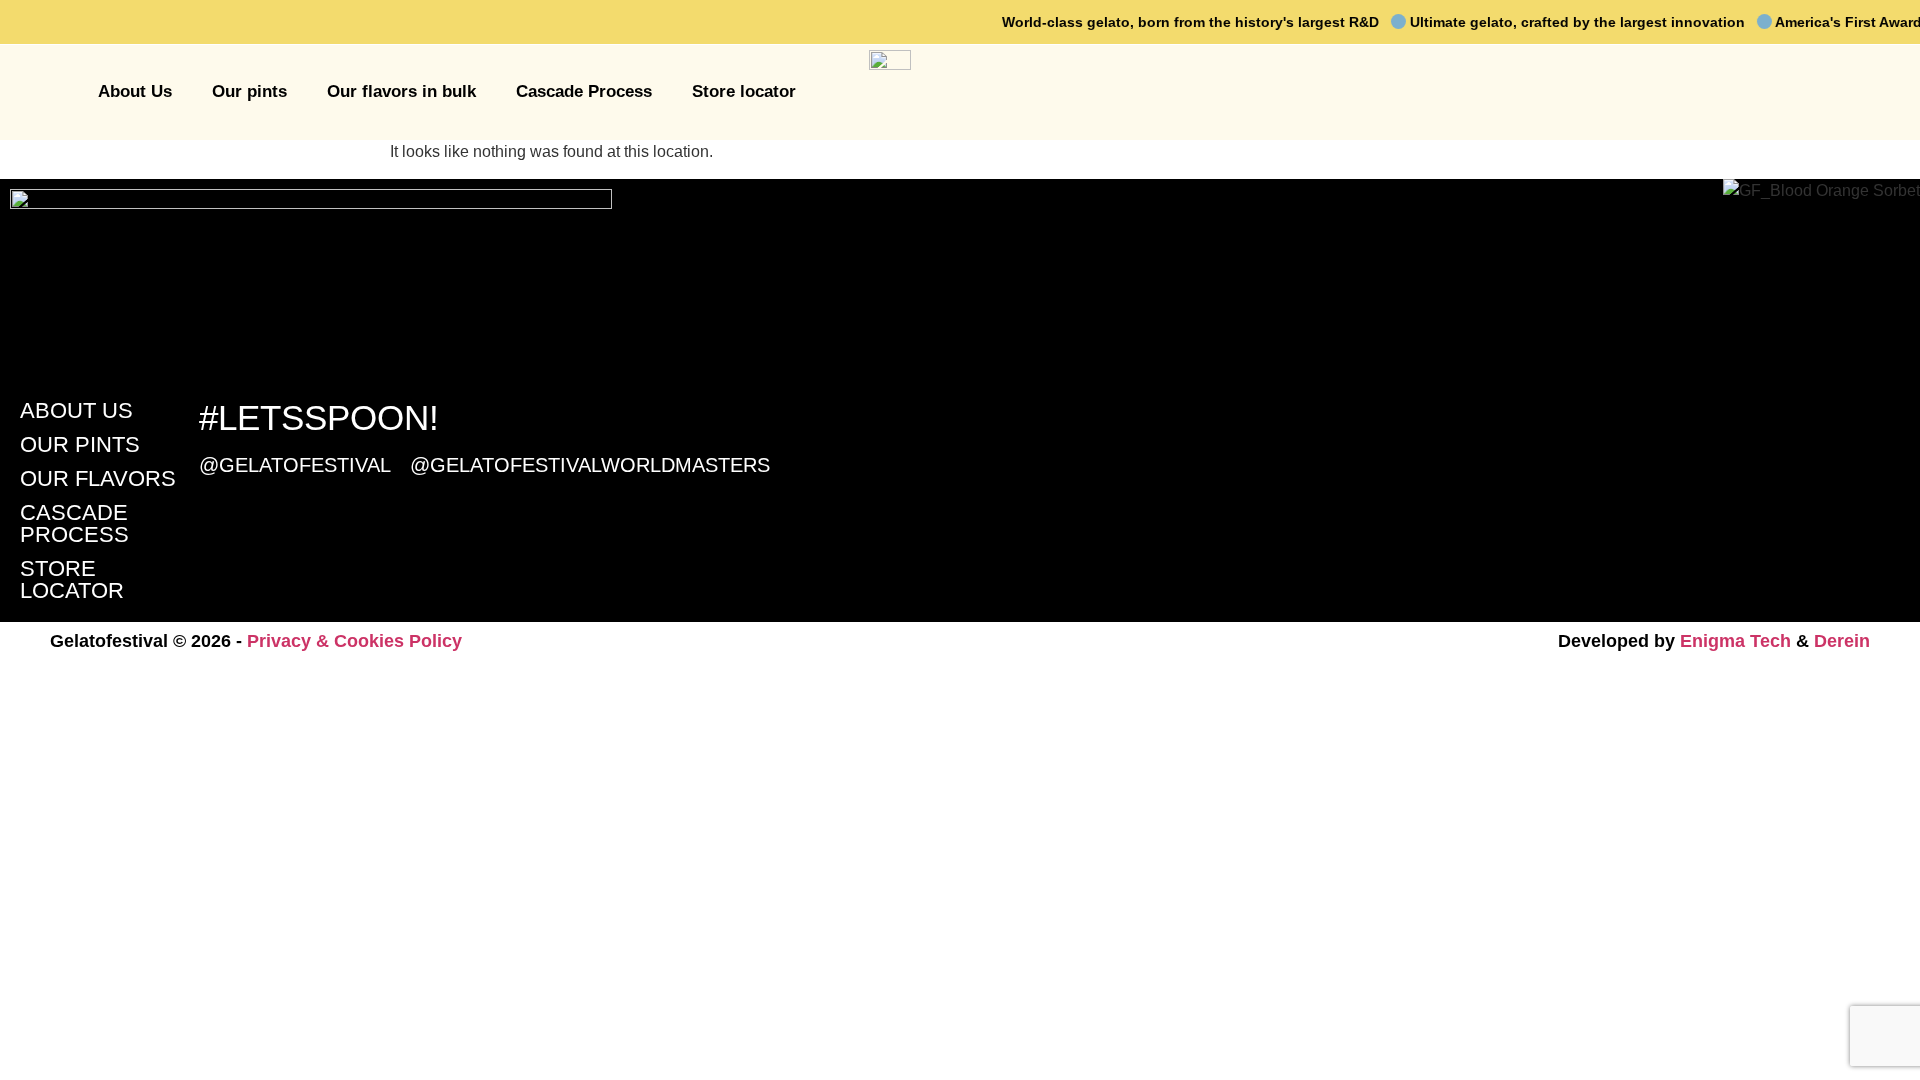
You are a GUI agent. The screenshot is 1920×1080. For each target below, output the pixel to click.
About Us (135, 91)
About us (76, 410)
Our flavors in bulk (401, 91)
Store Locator (72, 579)
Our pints (249, 91)
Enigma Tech (1735, 641)
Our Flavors (98, 478)
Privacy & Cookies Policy (354, 641)
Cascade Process (584, 91)
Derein (1842, 641)
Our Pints (80, 444)
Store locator (744, 91)
